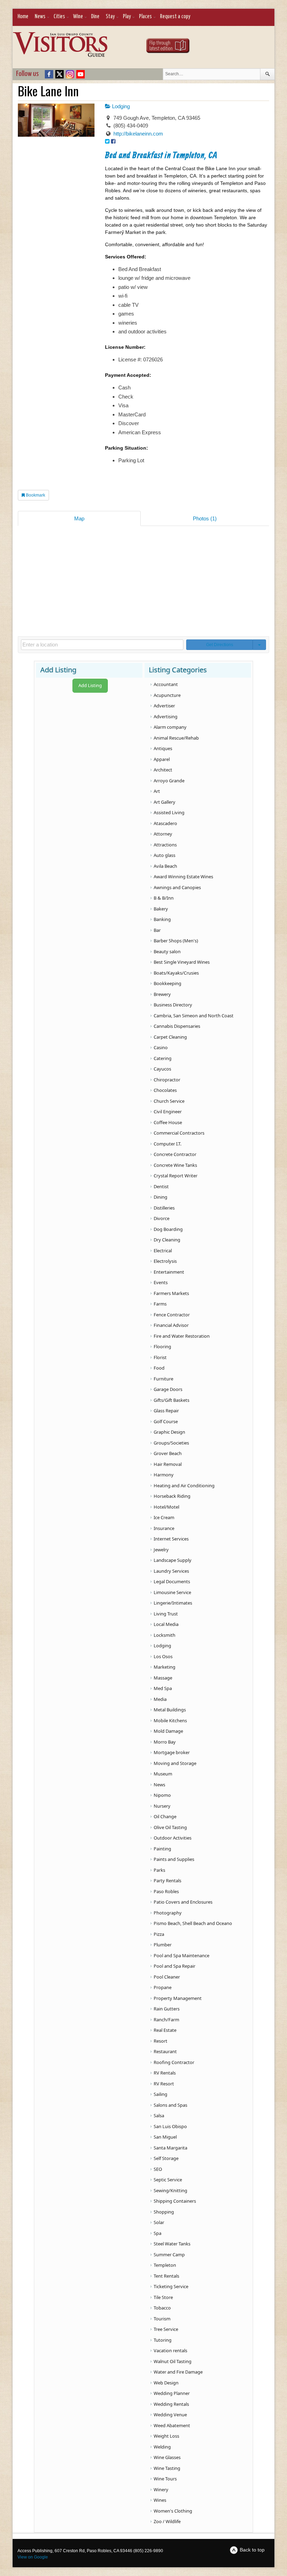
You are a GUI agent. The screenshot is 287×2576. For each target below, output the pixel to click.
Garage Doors (168, 1389)
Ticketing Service (171, 2286)
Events (161, 1282)
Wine (78, 17)
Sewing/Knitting (170, 2190)
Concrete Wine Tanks (175, 1165)
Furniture (163, 1379)
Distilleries (164, 1208)
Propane (163, 1987)
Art (157, 791)
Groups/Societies (171, 1443)
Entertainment (169, 1272)
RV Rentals (165, 2073)
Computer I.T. (167, 1144)
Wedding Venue (170, 2415)
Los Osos (163, 1656)
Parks (159, 1870)
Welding (162, 2447)
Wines (160, 2500)
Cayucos (162, 1069)
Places (145, 17)
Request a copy (175, 17)
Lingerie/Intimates (173, 1603)
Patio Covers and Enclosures (183, 1902)
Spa (157, 2233)
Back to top (252, 2550)
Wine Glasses (167, 2457)
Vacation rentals (170, 2350)
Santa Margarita (170, 2148)
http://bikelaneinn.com (138, 134)
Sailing (160, 2094)
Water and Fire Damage (178, 2372)
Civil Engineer (168, 1112)
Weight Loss (166, 2436)
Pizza (159, 1934)
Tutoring (163, 2340)
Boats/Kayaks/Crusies (176, 973)
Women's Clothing (173, 2511)
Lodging (120, 106)
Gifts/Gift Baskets (171, 1400)
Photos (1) (205, 518)
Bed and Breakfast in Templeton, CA (161, 156)
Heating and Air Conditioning (184, 1486)
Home (23, 17)
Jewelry (161, 1550)
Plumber (163, 1945)
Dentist (161, 1186)
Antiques (163, 748)
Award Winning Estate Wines (183, 877)
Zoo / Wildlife (167, 2521)
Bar (157, 930)
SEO (158, 2169)
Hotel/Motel (166, 1507)
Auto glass (164, 855)
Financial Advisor (171, 1325)
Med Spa (163, 1688)
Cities (59, 17)
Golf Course (166, 1421)
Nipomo (162, 1795)
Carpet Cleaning (170, 1037)
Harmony (164, 1475)
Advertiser (164, 706)
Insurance (164, 1528)
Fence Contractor (172, 1315)
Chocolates (165, 1090)
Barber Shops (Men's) (176, 941)
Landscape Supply (173, 1560)
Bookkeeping (167, 983)
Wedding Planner (172, 2393)
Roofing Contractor (174, 2062)
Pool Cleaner (167, 1977)
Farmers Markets (171, 1293)
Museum (163, 1774)
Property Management (178, 1998)
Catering (163, 1058)
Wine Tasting (167, 2468)
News (40, 17)
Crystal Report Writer (176, 1176)
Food (159, 1368)
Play (127, 17)
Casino (161, 1047)
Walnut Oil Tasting (173, 2361)
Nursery (162, 1806)
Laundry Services (171, 1571)
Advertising (166, 716)
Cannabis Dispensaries (177, 1026)
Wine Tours (165, 2479)
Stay (110, 17)
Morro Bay (165, 1742)
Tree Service (166, 2329)
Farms (160, 1304)
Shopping (164, 2212)
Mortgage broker (172, 1752)
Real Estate (165, 2030)
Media (160, 1699)
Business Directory (173, 1005)
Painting (162, 1849)
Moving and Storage (175, 1763)
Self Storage (166, 2158)
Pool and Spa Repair (174, 1966)
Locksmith (164, 1635)
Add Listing (90, 685)
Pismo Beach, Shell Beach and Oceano (193, 1923)
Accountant (166, 684)
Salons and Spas (170, 2105)
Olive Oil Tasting (170, 1827)
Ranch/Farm (166, 2020)
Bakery (161, 909)
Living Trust (166, 1614)
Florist (160, 1357)
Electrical (163, 1251)
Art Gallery (164, 802)
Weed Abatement (172, 2425)
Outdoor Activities (173, 1838)
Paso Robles (166, 1891)
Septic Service (168, 2180)
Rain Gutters (167, 2009)
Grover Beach (168, 1453)
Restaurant (165, 2051)
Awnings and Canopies (177, 887)
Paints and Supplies (174, 1859)
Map (79, 518)
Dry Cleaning (167, 1240)
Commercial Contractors (179, 1133)
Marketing (164, 1667)
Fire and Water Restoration (182, 1336)
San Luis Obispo (170, 2126)
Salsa (159, 2115)
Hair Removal (168, 1464)
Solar (159, 2222)
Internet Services (171, 1539)
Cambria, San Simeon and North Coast (194, 1016)
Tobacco (162, 2308)
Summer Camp (169, 2255)
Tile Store (163, 2297)
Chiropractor (167, 1080)
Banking (162, 919)
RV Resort (164, 2084)
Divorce (162, 1218)
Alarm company (170, 727)
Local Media (166, 1624)
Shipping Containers (175, 2201)
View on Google (33, 2557)
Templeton (165, 2265)
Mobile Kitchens (170, 1720)
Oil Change (165, 1816)
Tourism (162, 2319)
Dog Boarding (168, 1229)
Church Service (169, 1101)
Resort (160, 2041)
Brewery (162, 994)
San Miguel (165, 2137)
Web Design (166, 2383)
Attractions (165, 845)
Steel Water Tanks (172, 2244)
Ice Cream (164, 1517)
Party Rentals (167, 1881)
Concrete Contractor (175, 1154)
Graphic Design (169, 1432)
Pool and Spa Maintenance (181, 1955)
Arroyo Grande (169, 781)
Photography (168, 1913)
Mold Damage (168, 1731)
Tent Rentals (166, 2276)
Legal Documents (172, 1581)
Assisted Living (169, 812)
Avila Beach (165, 866)
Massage (163, 1678)
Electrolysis (165, 1261)
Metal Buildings (170, 1710)
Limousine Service (172, 1592)
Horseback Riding (172, 1496)
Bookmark (35, 495)
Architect (163, 770)
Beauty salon (167, 951)
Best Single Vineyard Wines (182, 962)
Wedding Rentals (171, 2404)
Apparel (162, 759)
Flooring (162, 1346)
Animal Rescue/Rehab (176, 738)
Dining (160, 1197)
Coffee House (168, 1122)
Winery (161, 2490)
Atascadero (165, 823)
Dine (95, 17)
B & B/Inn (164, 898)
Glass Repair (166, 1411)
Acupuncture (167, 695)
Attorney (163, 834)
